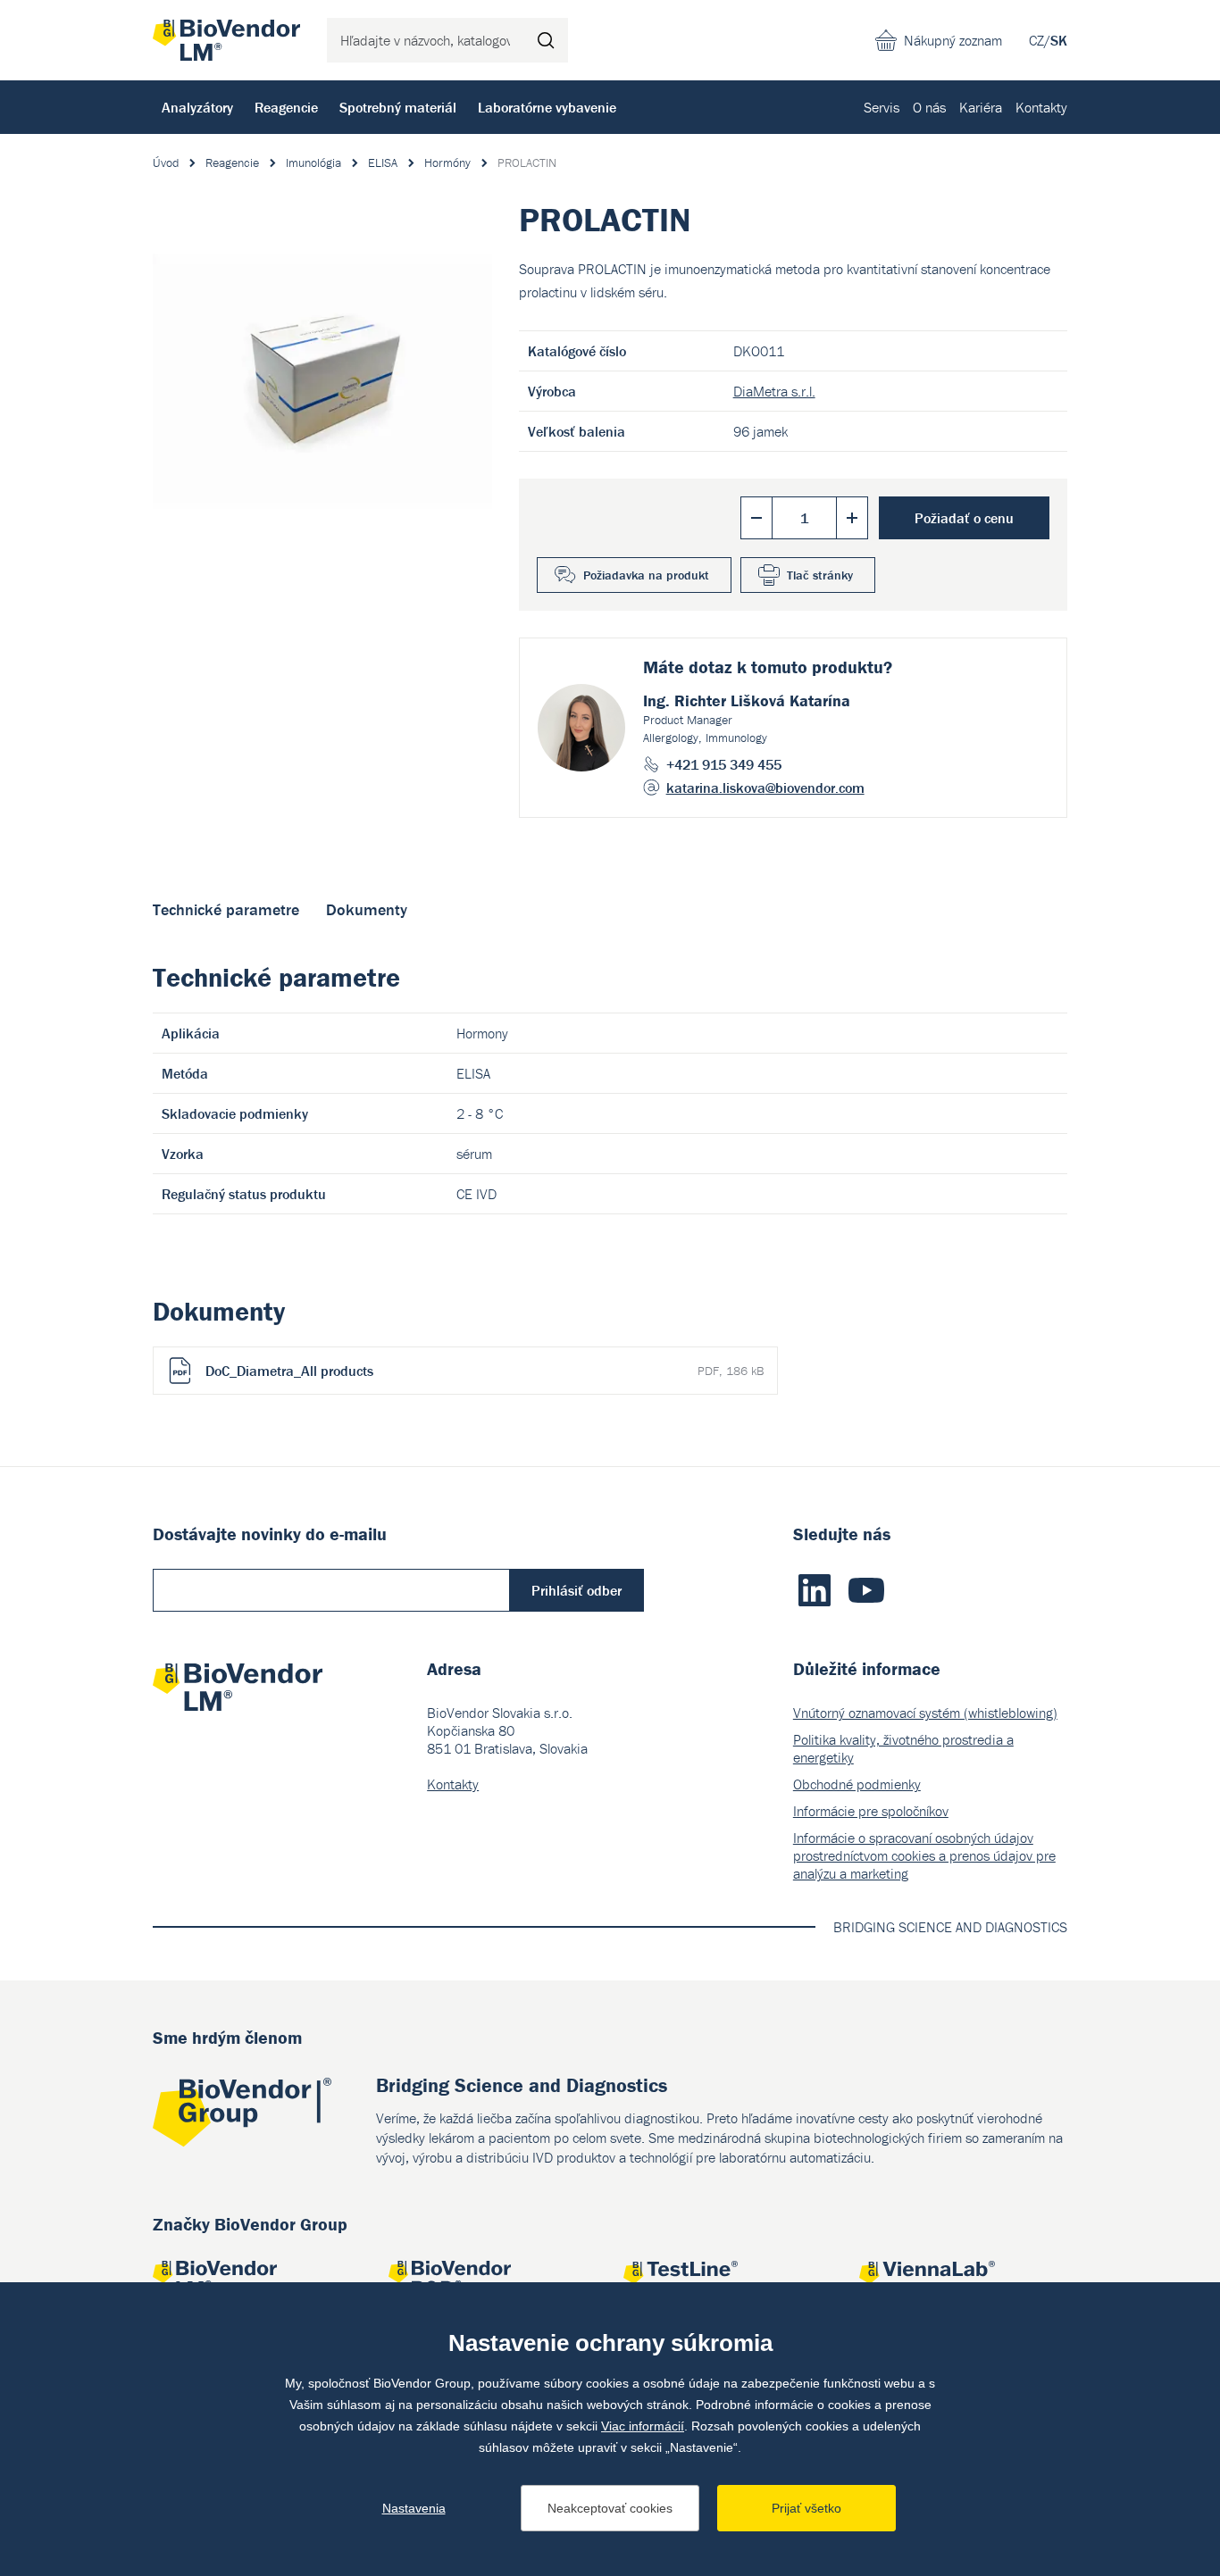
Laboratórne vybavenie (547, 107)
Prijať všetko (806, 2508)
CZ (1036, 40)
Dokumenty (367, 909)
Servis (882, 107)
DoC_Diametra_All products (485, 1371)
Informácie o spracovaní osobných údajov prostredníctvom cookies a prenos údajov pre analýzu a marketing (924, 1855)
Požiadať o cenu (964, 518)
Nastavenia (414, 2508)
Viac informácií (643, 2426)
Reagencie (286, 107)
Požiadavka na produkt (646, 575)
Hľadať (546, 40)
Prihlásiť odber (577, 1590)
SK (1059, 40)
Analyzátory (197, 107)
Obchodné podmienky (857, 1784)
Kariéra (981, 107)
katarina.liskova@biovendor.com (765, 788)
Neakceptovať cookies (610, 2508)
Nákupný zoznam (953, 40)
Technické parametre (226, 909)
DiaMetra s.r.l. (774, 391)
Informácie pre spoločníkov (871, 1811)
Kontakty (1041, 107)
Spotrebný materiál (398, 107)
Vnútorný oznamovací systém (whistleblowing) (925, 1713)
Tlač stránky (820, 575)
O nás (929, 107)
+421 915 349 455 (724, 764)
